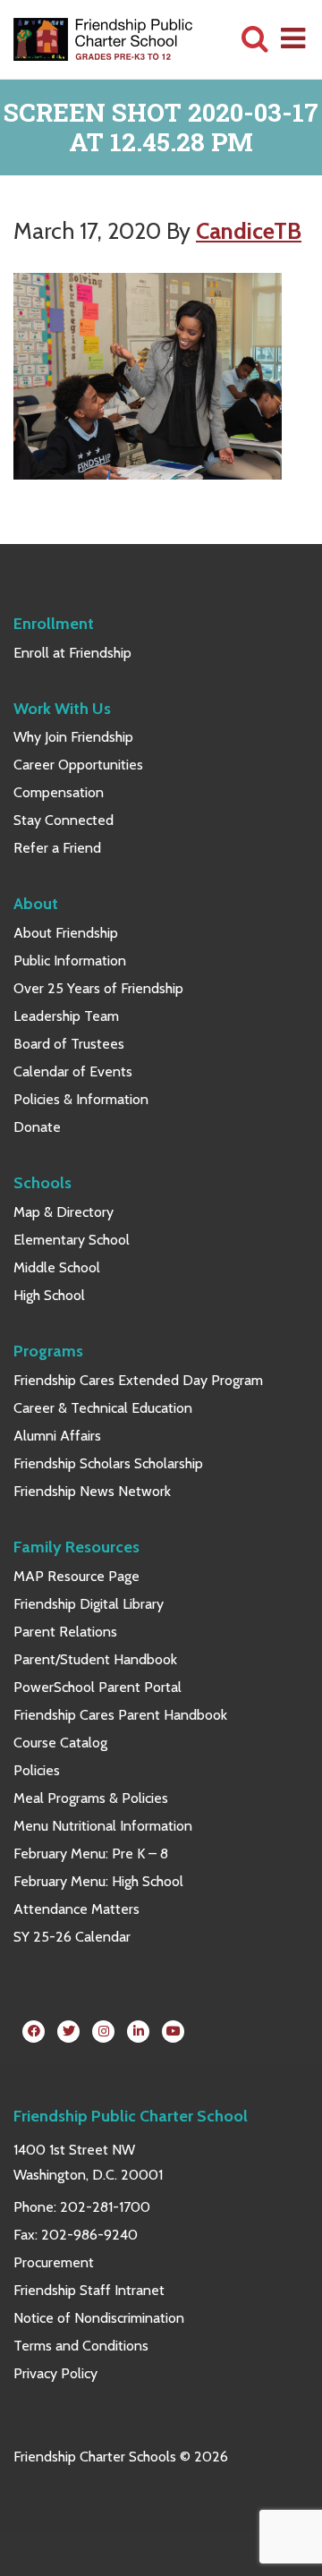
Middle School (57, 1267)
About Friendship (66, 933)
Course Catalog (60, 1743)
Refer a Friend (57, 848)
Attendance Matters (76, 1909)
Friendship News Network (92, 1491)
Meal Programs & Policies (91, 1798)
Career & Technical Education (103, 1408)
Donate (37, 1127)
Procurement (54, 2262)
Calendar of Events (73, 1071)
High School (49, 1295)
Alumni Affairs (57, 1436)
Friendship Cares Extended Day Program (138, 1380)
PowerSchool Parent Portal (97, 1687)
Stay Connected (64, 820)
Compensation (59, 792)
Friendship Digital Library (89, 1604)
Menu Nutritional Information (103, 1826)
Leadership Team (66, 1016)
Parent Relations (65, 1632)
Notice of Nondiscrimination (99, 2318)
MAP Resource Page (76, 1576)
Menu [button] (294, 38)
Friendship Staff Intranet (89, 2290)
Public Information (70, 961)
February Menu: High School (98, 1881)
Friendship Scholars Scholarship (108, 1463)
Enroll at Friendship (72, 653)
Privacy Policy (55, 2373)
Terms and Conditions (81, 2346)
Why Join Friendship (73, 737)
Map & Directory (64, 1212)
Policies (37, 1770)
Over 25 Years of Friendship (98, 988)
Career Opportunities (78, 765)
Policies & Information (81, 1099)
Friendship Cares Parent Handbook (120, 1715)
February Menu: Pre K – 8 (91, 1853)
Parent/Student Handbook (95, 1659)
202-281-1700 (105, 2207)
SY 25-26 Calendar (72, 1937)
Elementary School (72, 1240)
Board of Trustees (69, 1044)
